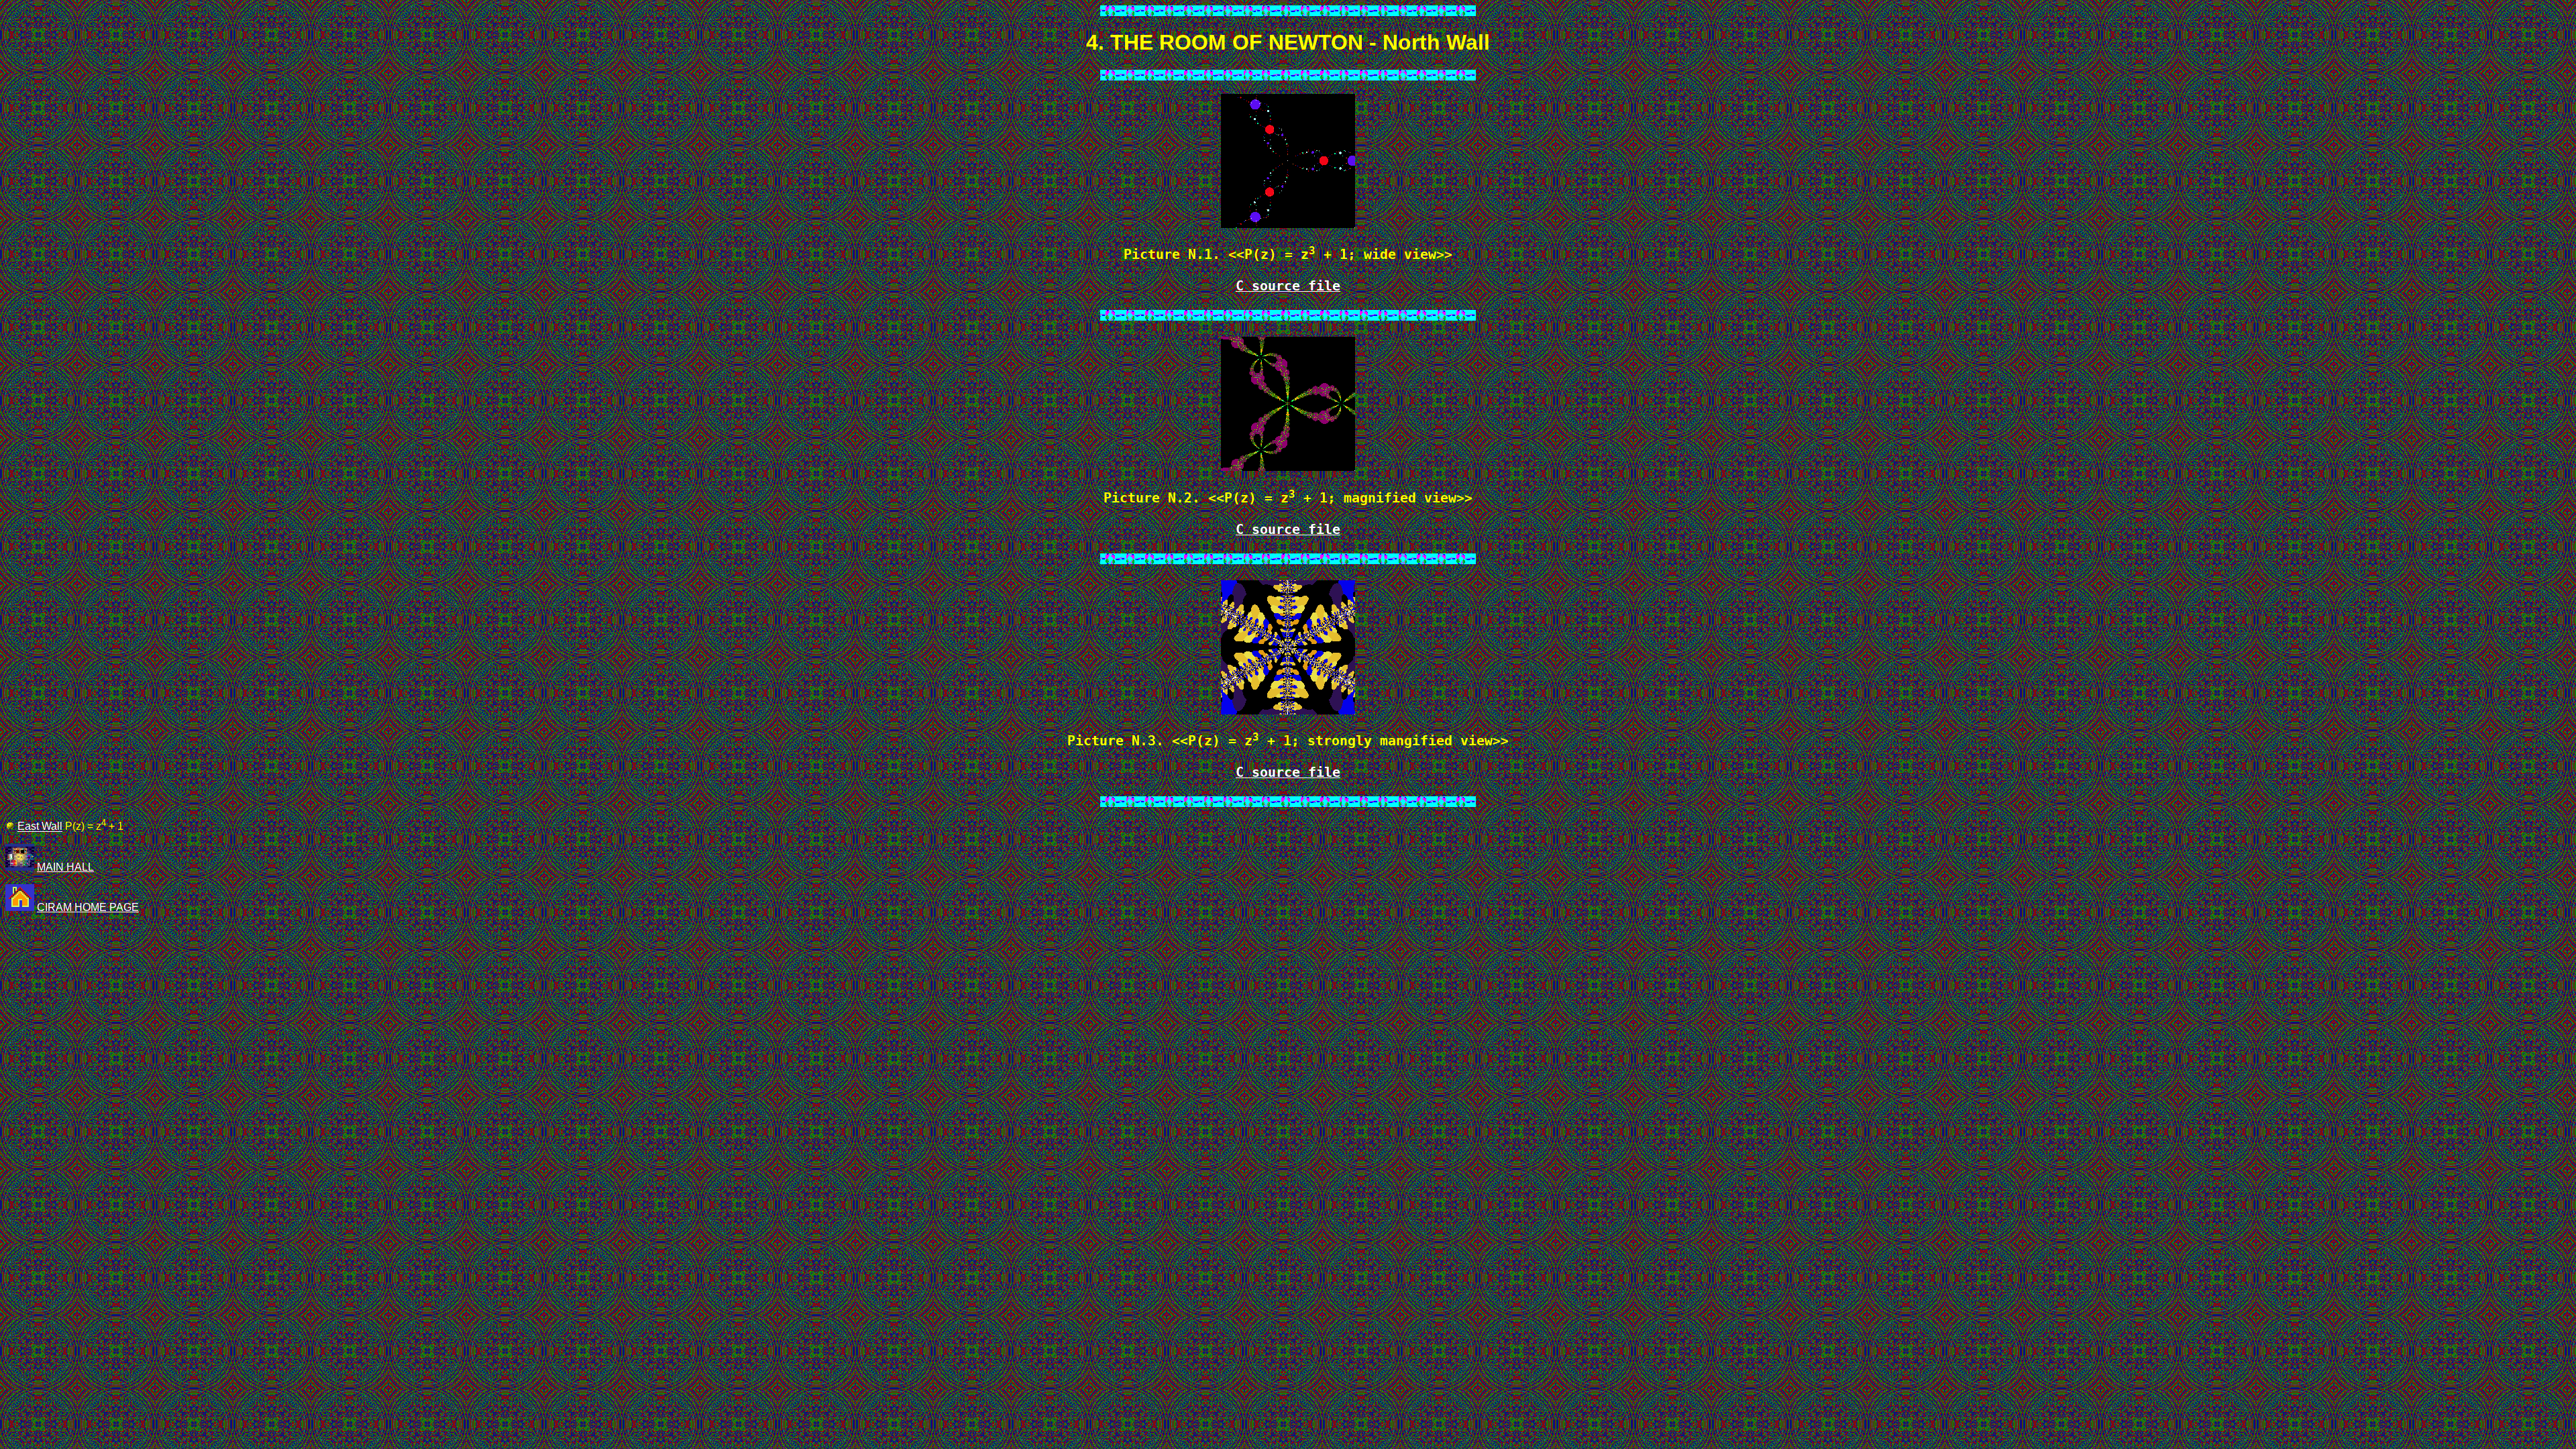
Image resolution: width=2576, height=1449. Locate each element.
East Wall (40, 827)
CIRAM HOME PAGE (88, 907)
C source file (1288, 286)
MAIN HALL (65, 867)
